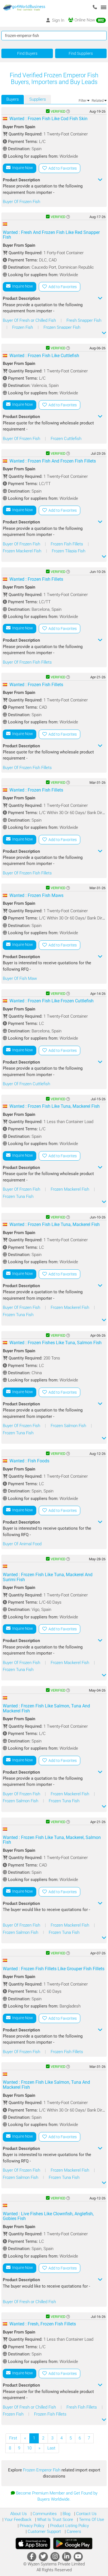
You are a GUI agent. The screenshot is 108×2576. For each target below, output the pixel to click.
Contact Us (86, 2514)
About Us (19, 2514)
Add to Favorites (62, 168)
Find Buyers (27, 53)
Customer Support (44, 2531)
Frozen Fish (23, 327)
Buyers (13, 99)
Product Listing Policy (69, 2526)
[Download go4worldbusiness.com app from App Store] (33, 2543)
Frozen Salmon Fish (69, 1426)
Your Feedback (17, 2520)
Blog (66, 2514)
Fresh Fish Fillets (82, 2407)
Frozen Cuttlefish (66, 439)
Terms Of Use (91, 2520)
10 (29, 2448)
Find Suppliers (81, 53)
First (13, 2438)
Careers (73, 2531)
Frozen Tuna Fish (18, 1196)
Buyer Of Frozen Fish (21, 202)
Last (51, 2448)
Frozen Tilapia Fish (69, 551)
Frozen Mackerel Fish (23, 551)
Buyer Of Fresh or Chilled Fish (30, 320)
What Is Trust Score (55, 2520)
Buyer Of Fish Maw (20, 978)
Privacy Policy (31, 2526)
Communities (44, 2514)
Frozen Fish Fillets (67, 544)
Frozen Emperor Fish (42, 2470)
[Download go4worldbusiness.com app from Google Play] (73, 2543)
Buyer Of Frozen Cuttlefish (26, 1084)
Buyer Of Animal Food (22, 1544)
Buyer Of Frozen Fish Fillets (27, 662)
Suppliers (38, 99)
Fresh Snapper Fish (84, 320)
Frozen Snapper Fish (62, 327)
